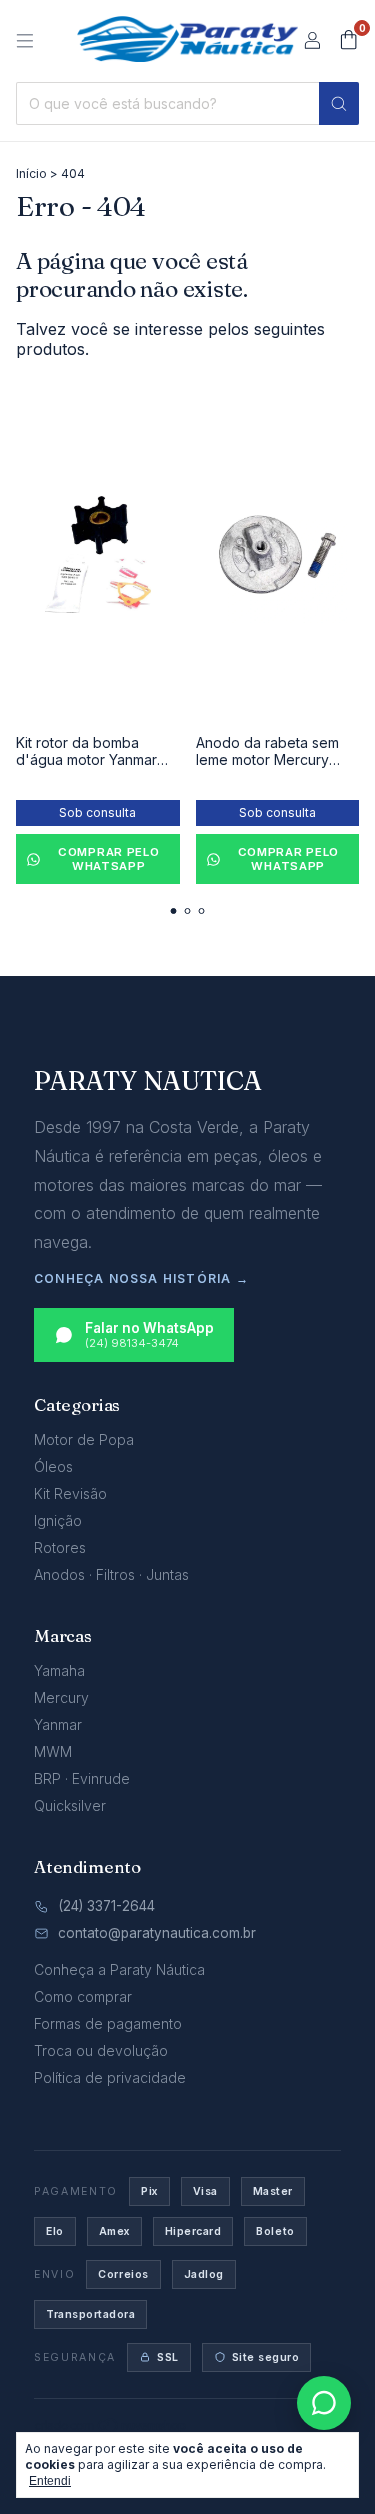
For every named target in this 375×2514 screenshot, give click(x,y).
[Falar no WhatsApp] (324, 2403)
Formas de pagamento (108, 2023)
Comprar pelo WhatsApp (108, 859)
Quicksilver (70, 1805)
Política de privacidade (110, 2077)
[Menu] (25, 41)
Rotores (60, 1547)
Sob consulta (97, 812)
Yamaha (59, 1670)
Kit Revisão (70, 1493)
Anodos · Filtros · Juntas (111, 1574)
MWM (53, 1751)
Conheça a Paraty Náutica (119, 1969)
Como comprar (83, 1996)
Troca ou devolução (101, 2050)
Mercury (61, 1697)
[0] (348, 41)
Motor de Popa (84, 1439)
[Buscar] (339, 103)
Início (31, 173)
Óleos (53, 1466)
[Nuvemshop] (111, 2429)
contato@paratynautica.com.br (157, 1933)
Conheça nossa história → (141, 1278)
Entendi (50, 2481)
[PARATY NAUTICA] (187, 39)
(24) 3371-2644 (106, 1906)
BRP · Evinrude (82, 1778)
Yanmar (58, 1724)
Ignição (58, 1520)
